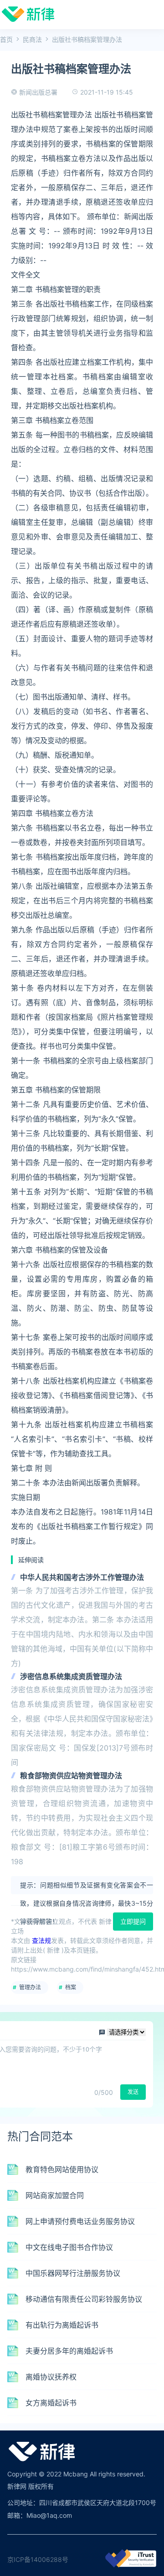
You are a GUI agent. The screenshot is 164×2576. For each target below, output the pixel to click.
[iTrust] (131, 2565)
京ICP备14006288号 (38, 2559)
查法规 (41, 1940)
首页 (6, 39)
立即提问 (133, 1921)
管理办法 (30, 1987)
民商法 (32, 39)
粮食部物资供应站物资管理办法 (71, 1776)
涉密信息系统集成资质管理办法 (71, 1676)
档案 (71, 1987)
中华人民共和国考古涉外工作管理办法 (82, 1577)
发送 (133, 2092)
